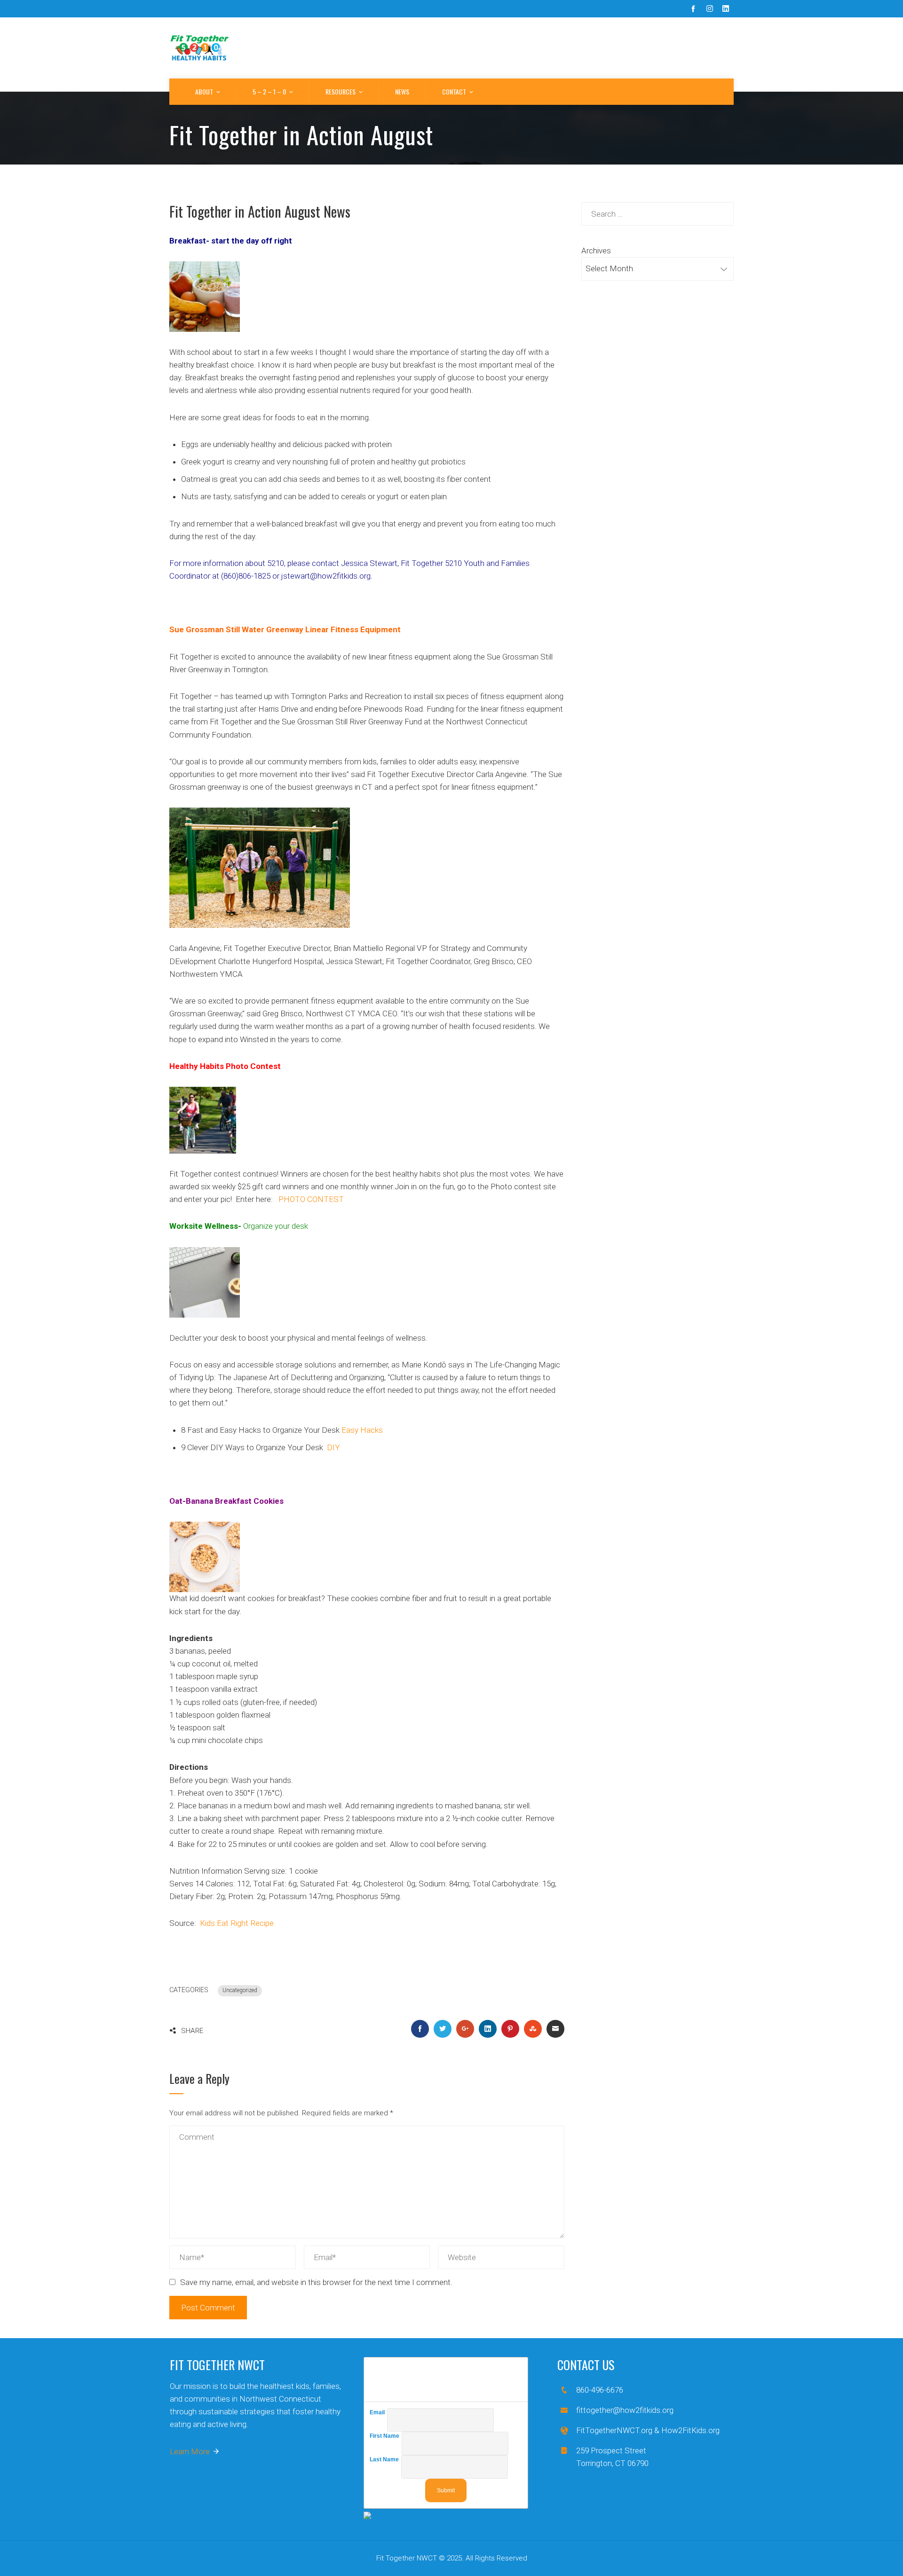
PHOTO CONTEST (311, 1199)
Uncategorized (240, 1990)
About (204, 91)
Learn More (190, 2451)
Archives (596, 251)
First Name (386, 2436)
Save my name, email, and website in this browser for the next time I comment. (316, 2282)
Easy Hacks (362, 1430)
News (402, 91)
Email (378, 2412)
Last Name (385, 2459)
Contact (454, 91)
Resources (341, 91)
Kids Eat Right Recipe (237, 1923)
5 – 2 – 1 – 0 (269, 91)
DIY (333, 1447)
